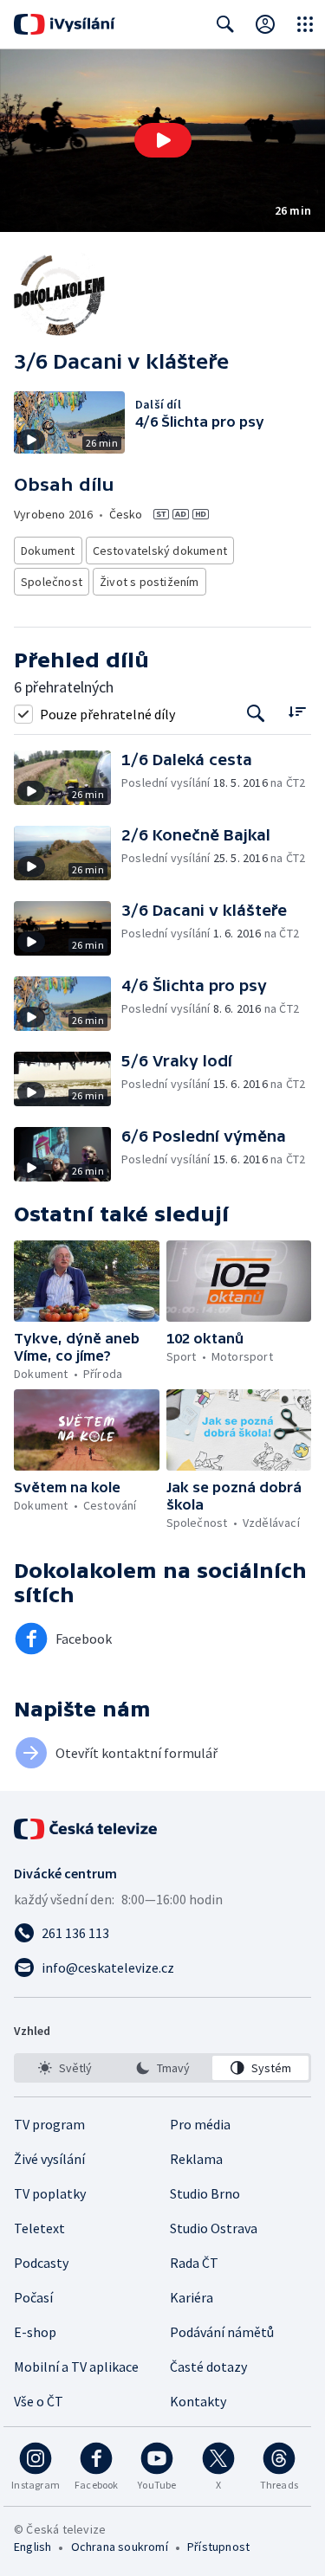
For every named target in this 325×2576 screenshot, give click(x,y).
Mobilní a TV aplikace (76, 2367)
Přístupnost (218, 2547)
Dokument (48, 551)
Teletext (39, 2228)
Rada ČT (194, 2263)
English (32, 2547)
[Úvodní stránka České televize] (87, 1829)
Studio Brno (205, 2193)
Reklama (196, 2159)
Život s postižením (149, 582)
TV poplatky (50, 2193)
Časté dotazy (208, 2367)
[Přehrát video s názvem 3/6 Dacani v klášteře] (163, 140)
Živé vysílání (49, 2159)
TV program (49, 2124)
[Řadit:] (297, 712)
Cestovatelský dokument (160, 551)
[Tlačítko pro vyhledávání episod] (256, 714)
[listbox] (162, 2068)
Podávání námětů (222, 2332)
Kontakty (198, 2401)
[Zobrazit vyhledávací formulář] (225, 24)
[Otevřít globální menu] (305, 24)
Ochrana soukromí (120, 2547)
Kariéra (192, 2297)
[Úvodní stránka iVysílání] (65, 24)
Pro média (200, 2124)
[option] (65, 2068)
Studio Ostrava (214, 2228)
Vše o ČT (39, 2401)
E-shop (35, 2332)
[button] (162, 141)
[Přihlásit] (265, 24)
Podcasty (41, 2263)
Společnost (52, 582)
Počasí (33, 2297)
